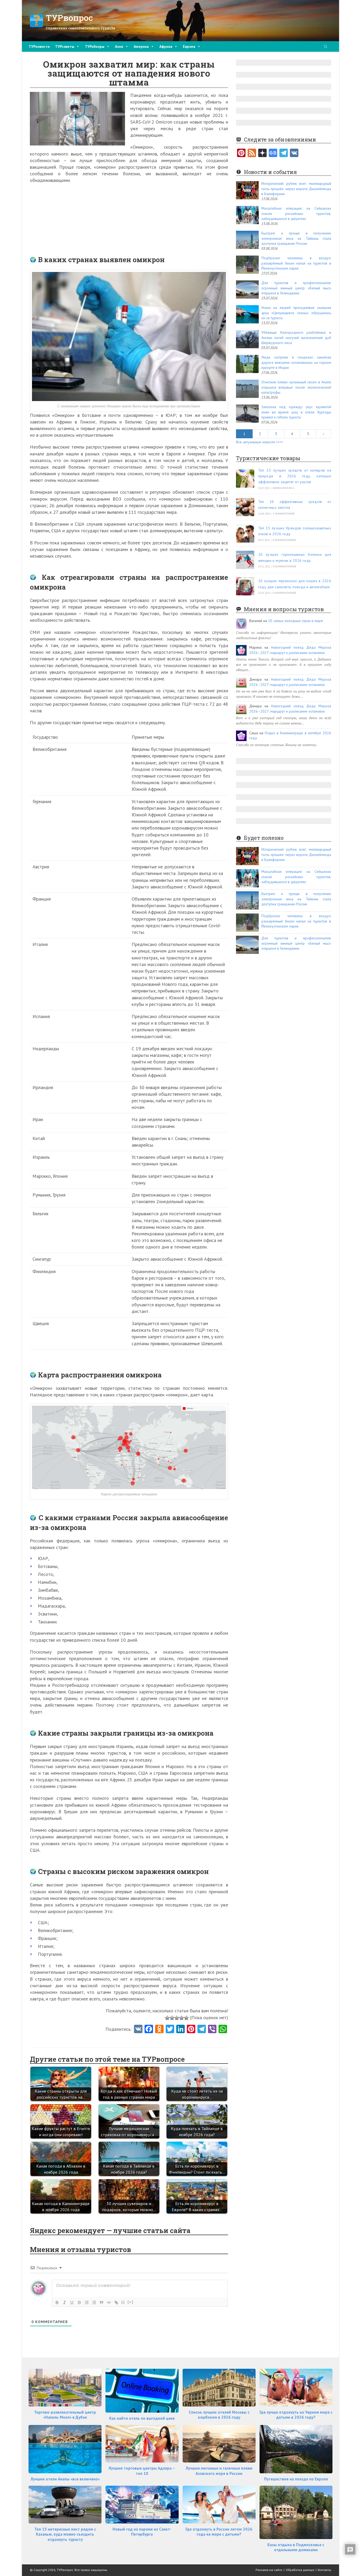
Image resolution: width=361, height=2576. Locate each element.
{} (123, 2302)
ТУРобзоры (95, 46)
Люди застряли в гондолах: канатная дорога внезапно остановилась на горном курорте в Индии (296, 362)
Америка (141, 46)
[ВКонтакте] (294, 153)
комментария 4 (283, 488)
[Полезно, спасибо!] (186, 2018)
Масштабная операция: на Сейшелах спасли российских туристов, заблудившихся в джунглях (296, 213)
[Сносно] (177, 2018)
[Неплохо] (182, 2018)
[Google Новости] (273, 153)
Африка (166, 46)
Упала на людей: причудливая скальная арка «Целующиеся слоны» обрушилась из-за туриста (296, 313)
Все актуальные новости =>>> (260, 442)
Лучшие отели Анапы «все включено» (65, 2479)
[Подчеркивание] (72, 2302)
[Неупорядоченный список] (94, 2302)
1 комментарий (284, 514)
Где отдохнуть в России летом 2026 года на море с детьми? (219, 2532)
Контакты (324, 2570)
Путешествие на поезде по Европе (296, 2479)
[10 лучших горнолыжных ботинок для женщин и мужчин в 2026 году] (245, 560)
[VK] (138, 2029)
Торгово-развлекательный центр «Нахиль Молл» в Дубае (65, 2415)
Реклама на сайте (269, 2570)
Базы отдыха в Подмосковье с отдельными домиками (296, 2547)
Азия (119, 46)
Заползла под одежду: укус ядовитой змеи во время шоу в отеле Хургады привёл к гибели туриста (296, 412)
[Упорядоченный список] (87, 2302)
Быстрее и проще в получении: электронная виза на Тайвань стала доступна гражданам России (296, 238)
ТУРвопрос (69, 18)
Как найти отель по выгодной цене (142, 2418)
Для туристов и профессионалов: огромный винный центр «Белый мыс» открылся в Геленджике (296, 288)
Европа (189, 46)
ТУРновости (39, 46)
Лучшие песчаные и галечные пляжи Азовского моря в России (219, 2471)
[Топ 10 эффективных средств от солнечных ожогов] (245, 507)
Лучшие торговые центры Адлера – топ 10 (142, 2471)
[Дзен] (262, 153)
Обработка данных (300, 2570)
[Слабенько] (172, 2018)
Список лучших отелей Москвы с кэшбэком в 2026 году (219, 2415)
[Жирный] (57, 2302)
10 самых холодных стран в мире (295, 621)
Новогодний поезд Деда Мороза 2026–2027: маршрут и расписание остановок (290, 650)
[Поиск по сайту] (326, 47)
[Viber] (212, 2029)
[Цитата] (101, 2302)
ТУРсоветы (65, 46)
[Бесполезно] (167, 2018)
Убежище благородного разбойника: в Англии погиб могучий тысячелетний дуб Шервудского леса (296, 338)
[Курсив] (64, 2302)
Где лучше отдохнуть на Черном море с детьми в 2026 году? (296, 2415)
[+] (131, 2302)
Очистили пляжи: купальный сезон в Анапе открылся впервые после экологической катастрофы (296, 387)
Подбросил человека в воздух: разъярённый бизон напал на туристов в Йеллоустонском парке (296, 263)
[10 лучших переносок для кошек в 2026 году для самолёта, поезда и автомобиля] (245, 586)
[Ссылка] (116, 2302)
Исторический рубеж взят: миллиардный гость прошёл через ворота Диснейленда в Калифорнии (296, 189)
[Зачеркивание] (79, 2302)
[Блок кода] (109, 2302)
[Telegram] (284, 153)
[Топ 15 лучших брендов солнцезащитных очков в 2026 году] (245, 533)
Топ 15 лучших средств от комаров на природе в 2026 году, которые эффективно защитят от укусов (295, 476)
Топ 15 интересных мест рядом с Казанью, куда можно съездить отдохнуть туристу (65, 2534)
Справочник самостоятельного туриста (80, 28)
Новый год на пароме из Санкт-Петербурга (142, 2532)
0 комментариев (284, 540)
